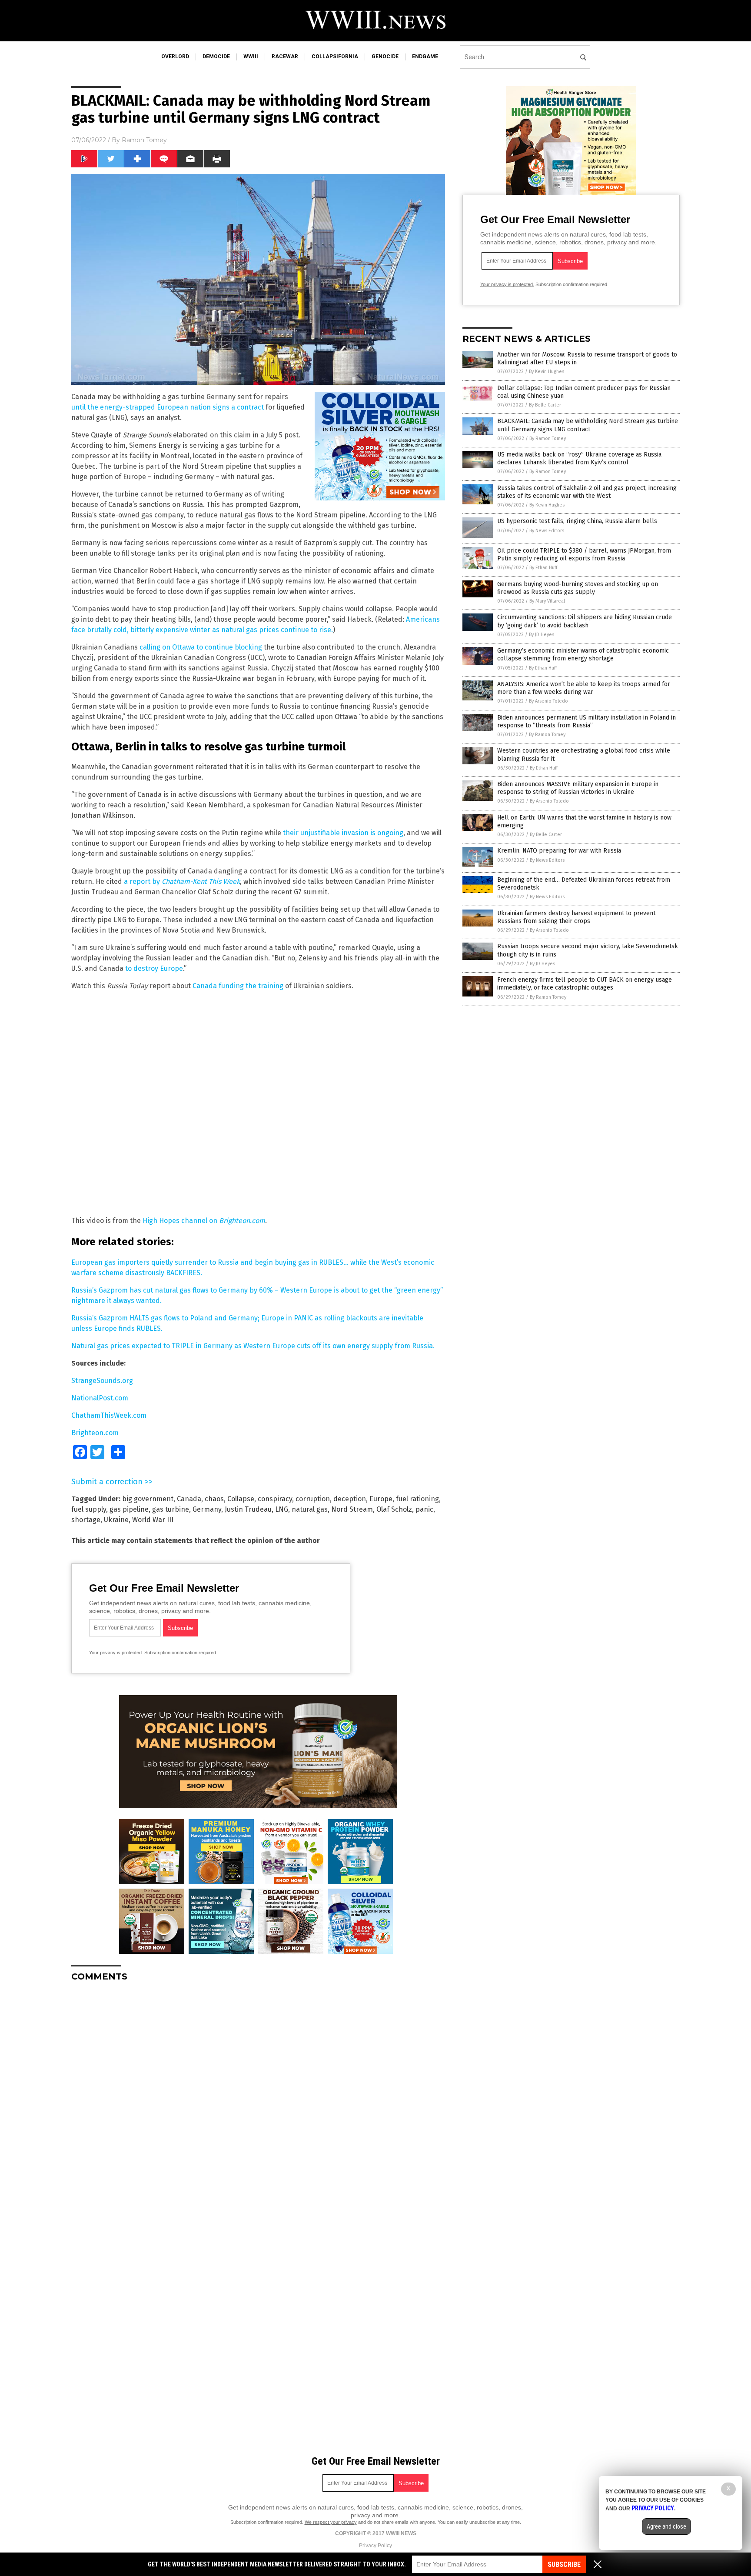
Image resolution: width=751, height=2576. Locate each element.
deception (350, 1499)
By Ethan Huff (543, 568)
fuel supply (89, 1509)
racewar (285, 57)
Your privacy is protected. (116, 1653)
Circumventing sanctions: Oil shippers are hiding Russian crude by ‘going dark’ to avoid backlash (585, 621)
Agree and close (666, 2526)
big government (148, 1499)
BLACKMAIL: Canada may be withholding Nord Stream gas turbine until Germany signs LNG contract (588, 425)
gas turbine (171, 1509)
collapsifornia (335, 57)
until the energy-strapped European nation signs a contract (168, 407)
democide (216, 57)
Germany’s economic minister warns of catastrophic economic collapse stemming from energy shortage (583, 655)
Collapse (241, 1499)
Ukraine (116, 1520)
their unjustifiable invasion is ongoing (343, 833)
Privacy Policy (375, 2546)
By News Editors (547, 531)
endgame (425, 57)
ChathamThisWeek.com (109, 1415)
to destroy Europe (154, 968)
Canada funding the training (238, 986)
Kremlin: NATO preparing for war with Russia (559, 851)
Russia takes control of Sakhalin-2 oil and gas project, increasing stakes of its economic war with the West (587, 492)
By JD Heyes (542, 635)
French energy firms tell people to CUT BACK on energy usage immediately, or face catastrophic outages (585, 984)
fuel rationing (417, 1499)
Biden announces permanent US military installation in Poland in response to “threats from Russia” (587, 721)
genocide (385, 57)
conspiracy (275, 1499)
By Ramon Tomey (548, 438)
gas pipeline (129, 1509)
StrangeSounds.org (102, 1381)
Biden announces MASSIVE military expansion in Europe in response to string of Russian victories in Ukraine (578, 788)
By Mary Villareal (547, 601)
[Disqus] (258, 2097)
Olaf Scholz (394, 1509)
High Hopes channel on (204, 1221)
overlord (175, 57)
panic (424, 1509)
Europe (381, 1499)
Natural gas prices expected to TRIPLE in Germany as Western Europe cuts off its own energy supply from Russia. (253, 1346)
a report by (182, 881)
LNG (282, 1509)
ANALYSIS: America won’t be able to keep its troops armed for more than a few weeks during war (584, 688)
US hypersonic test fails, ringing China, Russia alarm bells (577, 521)
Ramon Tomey (144, 140)
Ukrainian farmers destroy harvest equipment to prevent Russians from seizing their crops (576, 917)
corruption (313, 1499)
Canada (189, 1499)
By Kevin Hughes (547, 372)
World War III (153, 1520)
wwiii (251, 57)
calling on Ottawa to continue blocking (201, 647)
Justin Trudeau (248, 1509)
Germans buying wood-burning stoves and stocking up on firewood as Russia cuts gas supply (578, 588)
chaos (214, 1499)
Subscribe (564, 2564)
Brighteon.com (95, 1433)
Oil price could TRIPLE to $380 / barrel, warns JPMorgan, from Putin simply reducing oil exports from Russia (584, 555)
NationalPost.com (100, 1398)
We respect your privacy (331, 2522)
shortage (86, 1520)
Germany (207, 1509)
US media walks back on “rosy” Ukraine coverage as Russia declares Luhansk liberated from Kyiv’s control (579, 458)
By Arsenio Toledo (548, 701)
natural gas (310, 1509)
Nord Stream (352, 1509)
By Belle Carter (545, 405)
